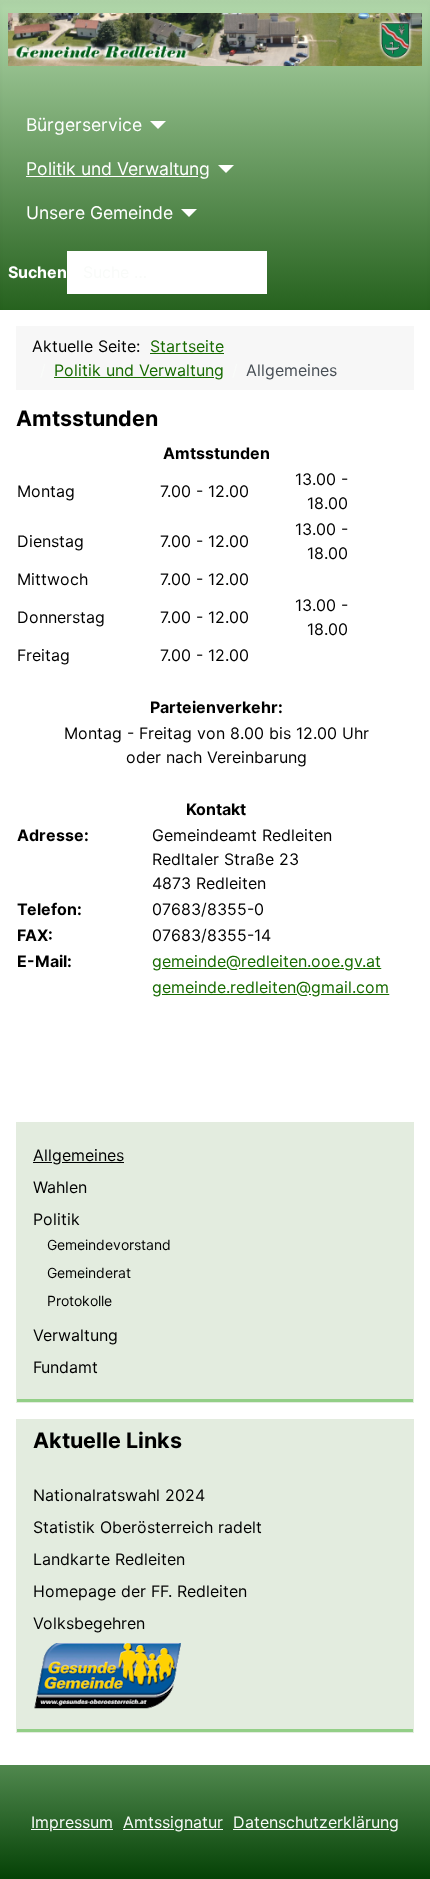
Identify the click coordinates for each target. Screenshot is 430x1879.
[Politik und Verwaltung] (222, 169)
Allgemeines (78, 1155)
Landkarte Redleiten (109, 1559)
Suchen (37, 272)
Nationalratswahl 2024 (119, 1495)
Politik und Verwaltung (118, 168)
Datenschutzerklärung (316, 1822)
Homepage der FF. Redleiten (140, 1591)
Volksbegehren (89, 1623)
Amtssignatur (173, 1822)
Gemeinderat (89, 1272)
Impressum (72, 1822)
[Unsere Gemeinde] (185, 213)
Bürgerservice (84, 124)
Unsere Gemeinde (99, 212)
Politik (56, 1219)
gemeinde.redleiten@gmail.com (270, 987)
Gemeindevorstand (109, 1244)
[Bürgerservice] (154, 125)
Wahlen (60, 1187)
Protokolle (79, 1300)
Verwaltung (75, 1335)
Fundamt (65, 1367)
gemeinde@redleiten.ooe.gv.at (266, 961)
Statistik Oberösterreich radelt (147, 1527)
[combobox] (167, 272)
